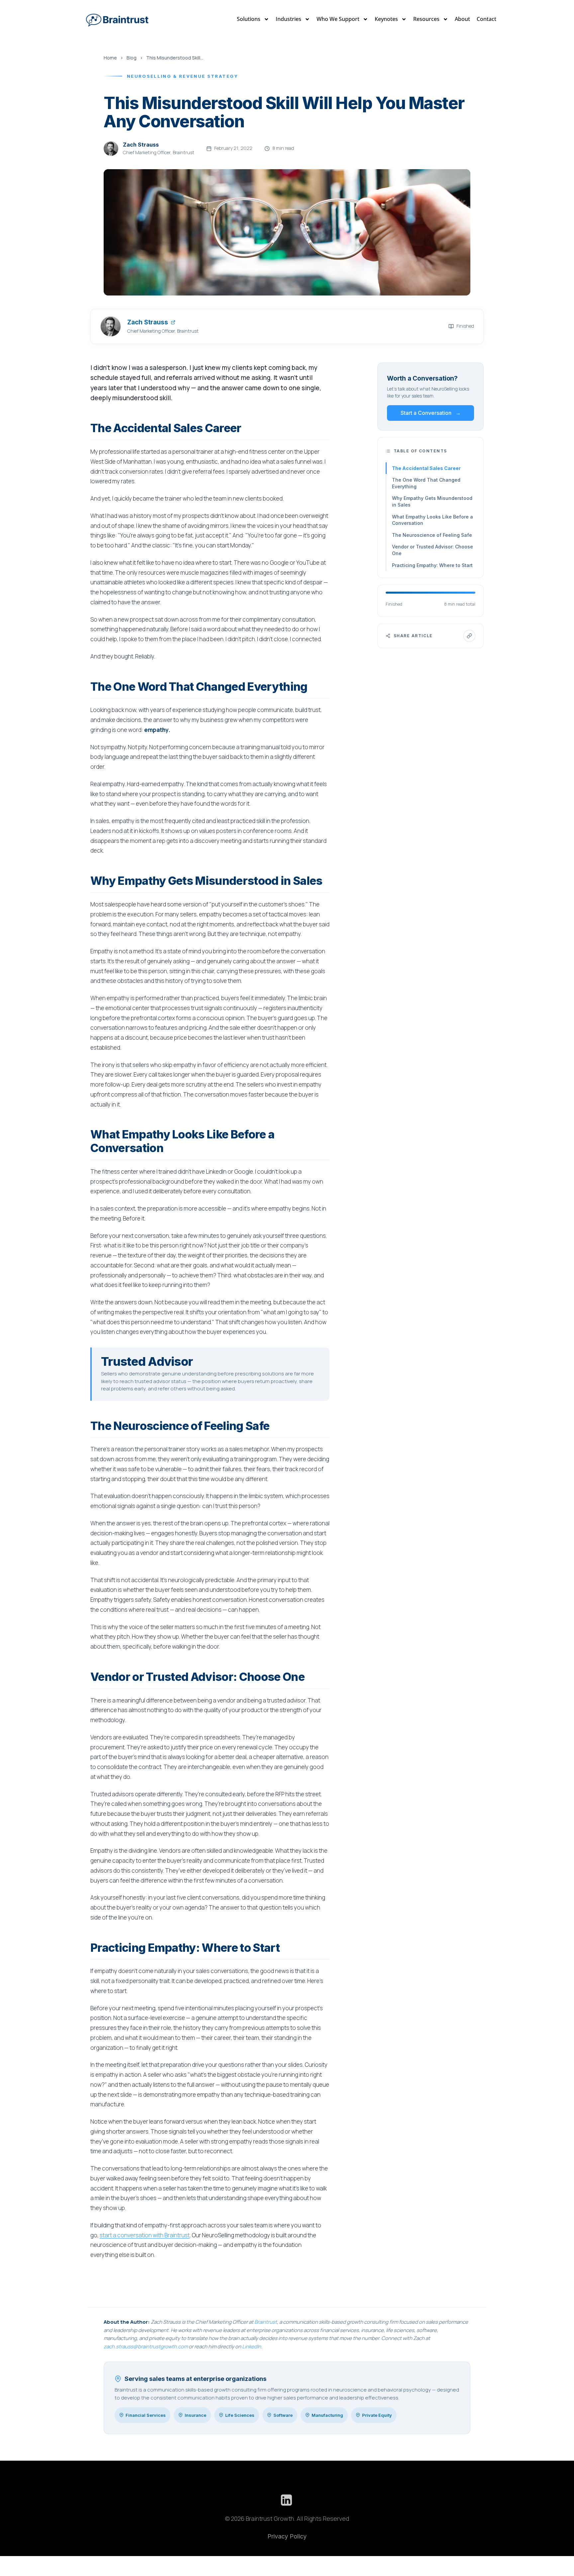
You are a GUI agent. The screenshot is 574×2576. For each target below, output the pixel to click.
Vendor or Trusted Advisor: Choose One (432, 550)
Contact (486, 19)
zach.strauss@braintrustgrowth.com (146, 2346)
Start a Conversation (431, 413)
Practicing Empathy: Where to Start (432, 565)
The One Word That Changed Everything (426, 483)
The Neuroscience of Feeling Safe (432, 535)
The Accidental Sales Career (426, 468)
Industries (288, 19)
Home (110, 58)
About (462, 19)
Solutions (249, 19)
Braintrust (266, 2322)
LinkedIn (252, 2346)
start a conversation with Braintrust (145, 2235)
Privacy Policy (287, 2536)
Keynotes (386, 19)
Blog (132, 58)
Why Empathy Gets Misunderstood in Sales (432, 501)
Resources (426, 19)
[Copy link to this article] (469, 636)
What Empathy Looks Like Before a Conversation (432, 520)
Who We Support (338, 19)
